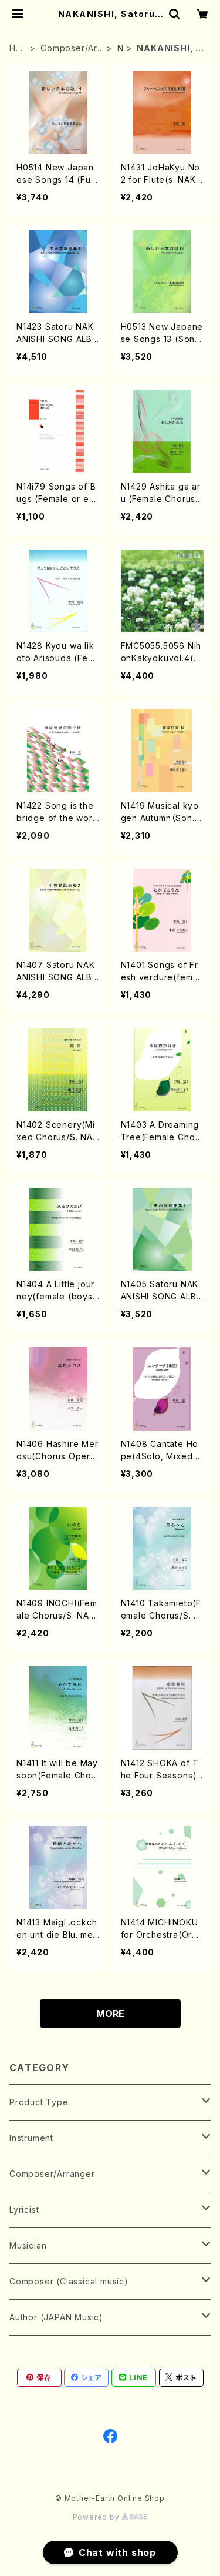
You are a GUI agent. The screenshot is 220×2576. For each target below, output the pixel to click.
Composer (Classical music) (69, 2281)
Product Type (39, 2102)
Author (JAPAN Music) (56, 2317)
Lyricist (24, 2210)
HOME (16, 48)
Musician (28, 2245)
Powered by (97, 2517)
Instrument (31, 2138)
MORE (110, 2014)
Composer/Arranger (71, 48)
